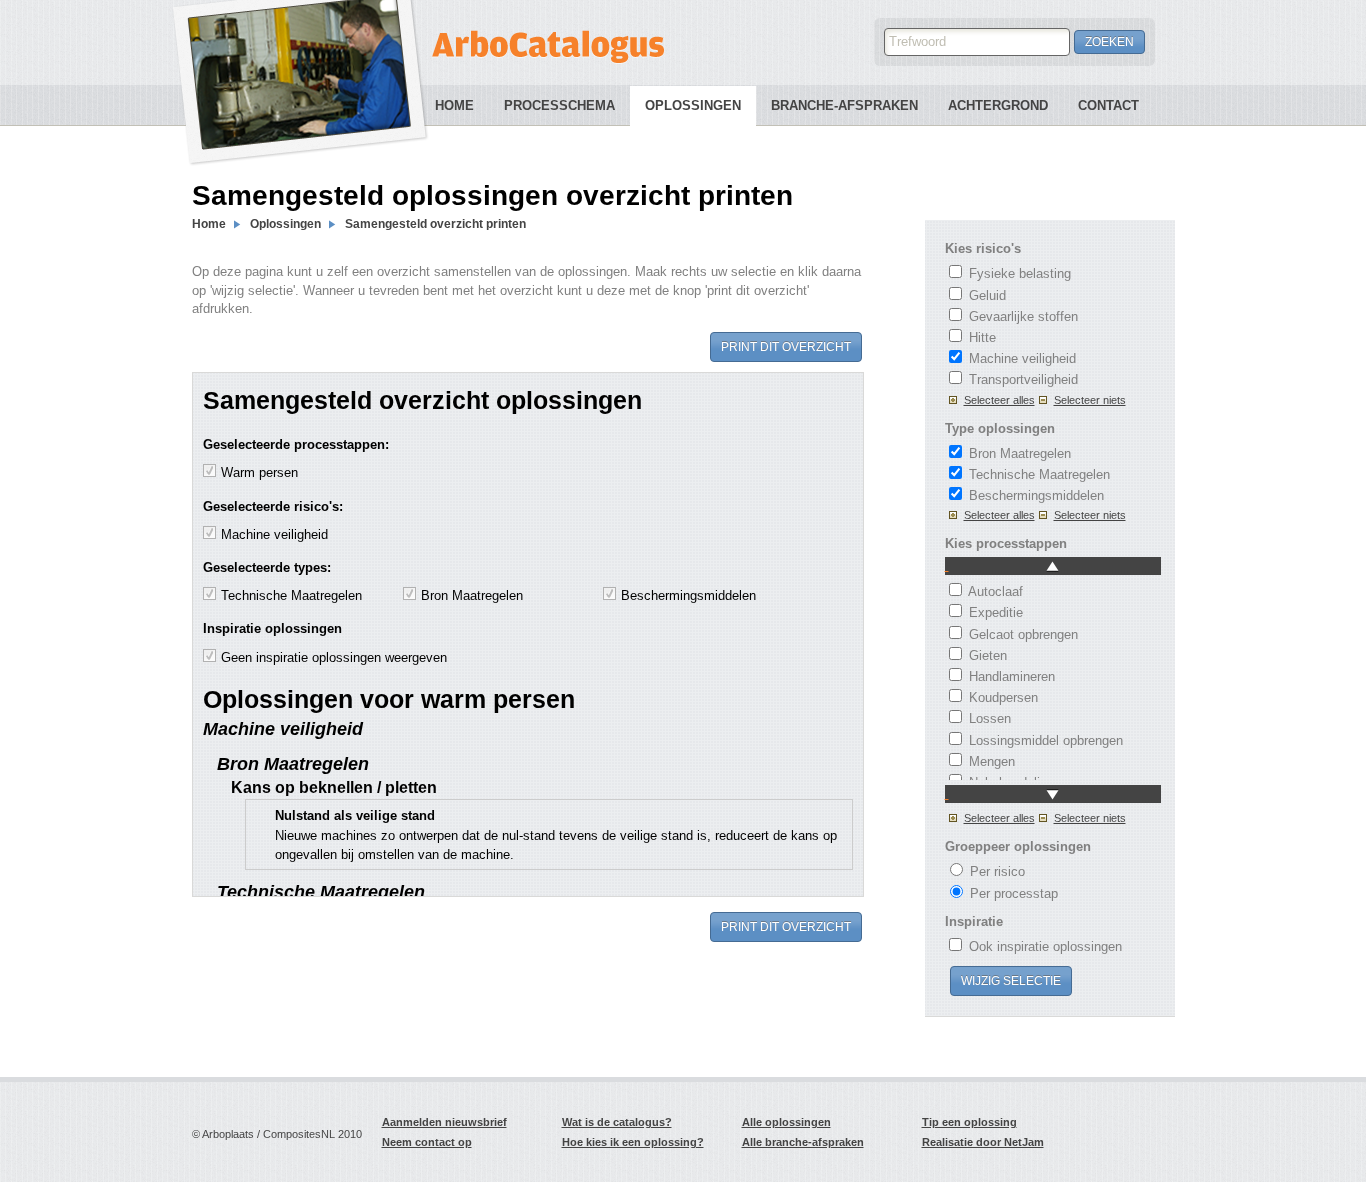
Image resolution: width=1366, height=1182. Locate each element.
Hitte (982, 337)
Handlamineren (1012, 676)
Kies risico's (983, 248)
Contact (1108, 105)
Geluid (987, 295)
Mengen (992, 761)
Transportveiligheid (1023, 379)
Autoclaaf (995, 591)
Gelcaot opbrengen (1023, 634)
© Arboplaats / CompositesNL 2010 (277, 1134)
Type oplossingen (1000, 428)
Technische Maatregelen (1039, 474)
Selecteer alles (999, 400)
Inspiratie (974, 921)
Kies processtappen (1006, 543)
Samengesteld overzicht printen (435, 224)
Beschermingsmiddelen (1036, 495)
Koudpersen (1003, 697)
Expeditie (996, 612)
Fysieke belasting (1020, 273)
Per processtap (1014, 893)
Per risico (997, 871)
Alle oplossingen (786, 1122)
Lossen (990, 718)
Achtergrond (998, 105)
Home (454, 105)
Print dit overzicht (786, 347)
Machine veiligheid (1022, 358)
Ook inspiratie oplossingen (1045, 946)
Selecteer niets (1090, 400)
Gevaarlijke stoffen (1023, 316)
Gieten (988, 655)
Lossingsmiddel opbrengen (1046, 740)
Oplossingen (693, 105)
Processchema (559, 105)
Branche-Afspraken (844, 105)
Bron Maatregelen (1020, 453)
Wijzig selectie (1011, 981)
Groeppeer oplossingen (1018, 846)
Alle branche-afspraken (803, 1142)
